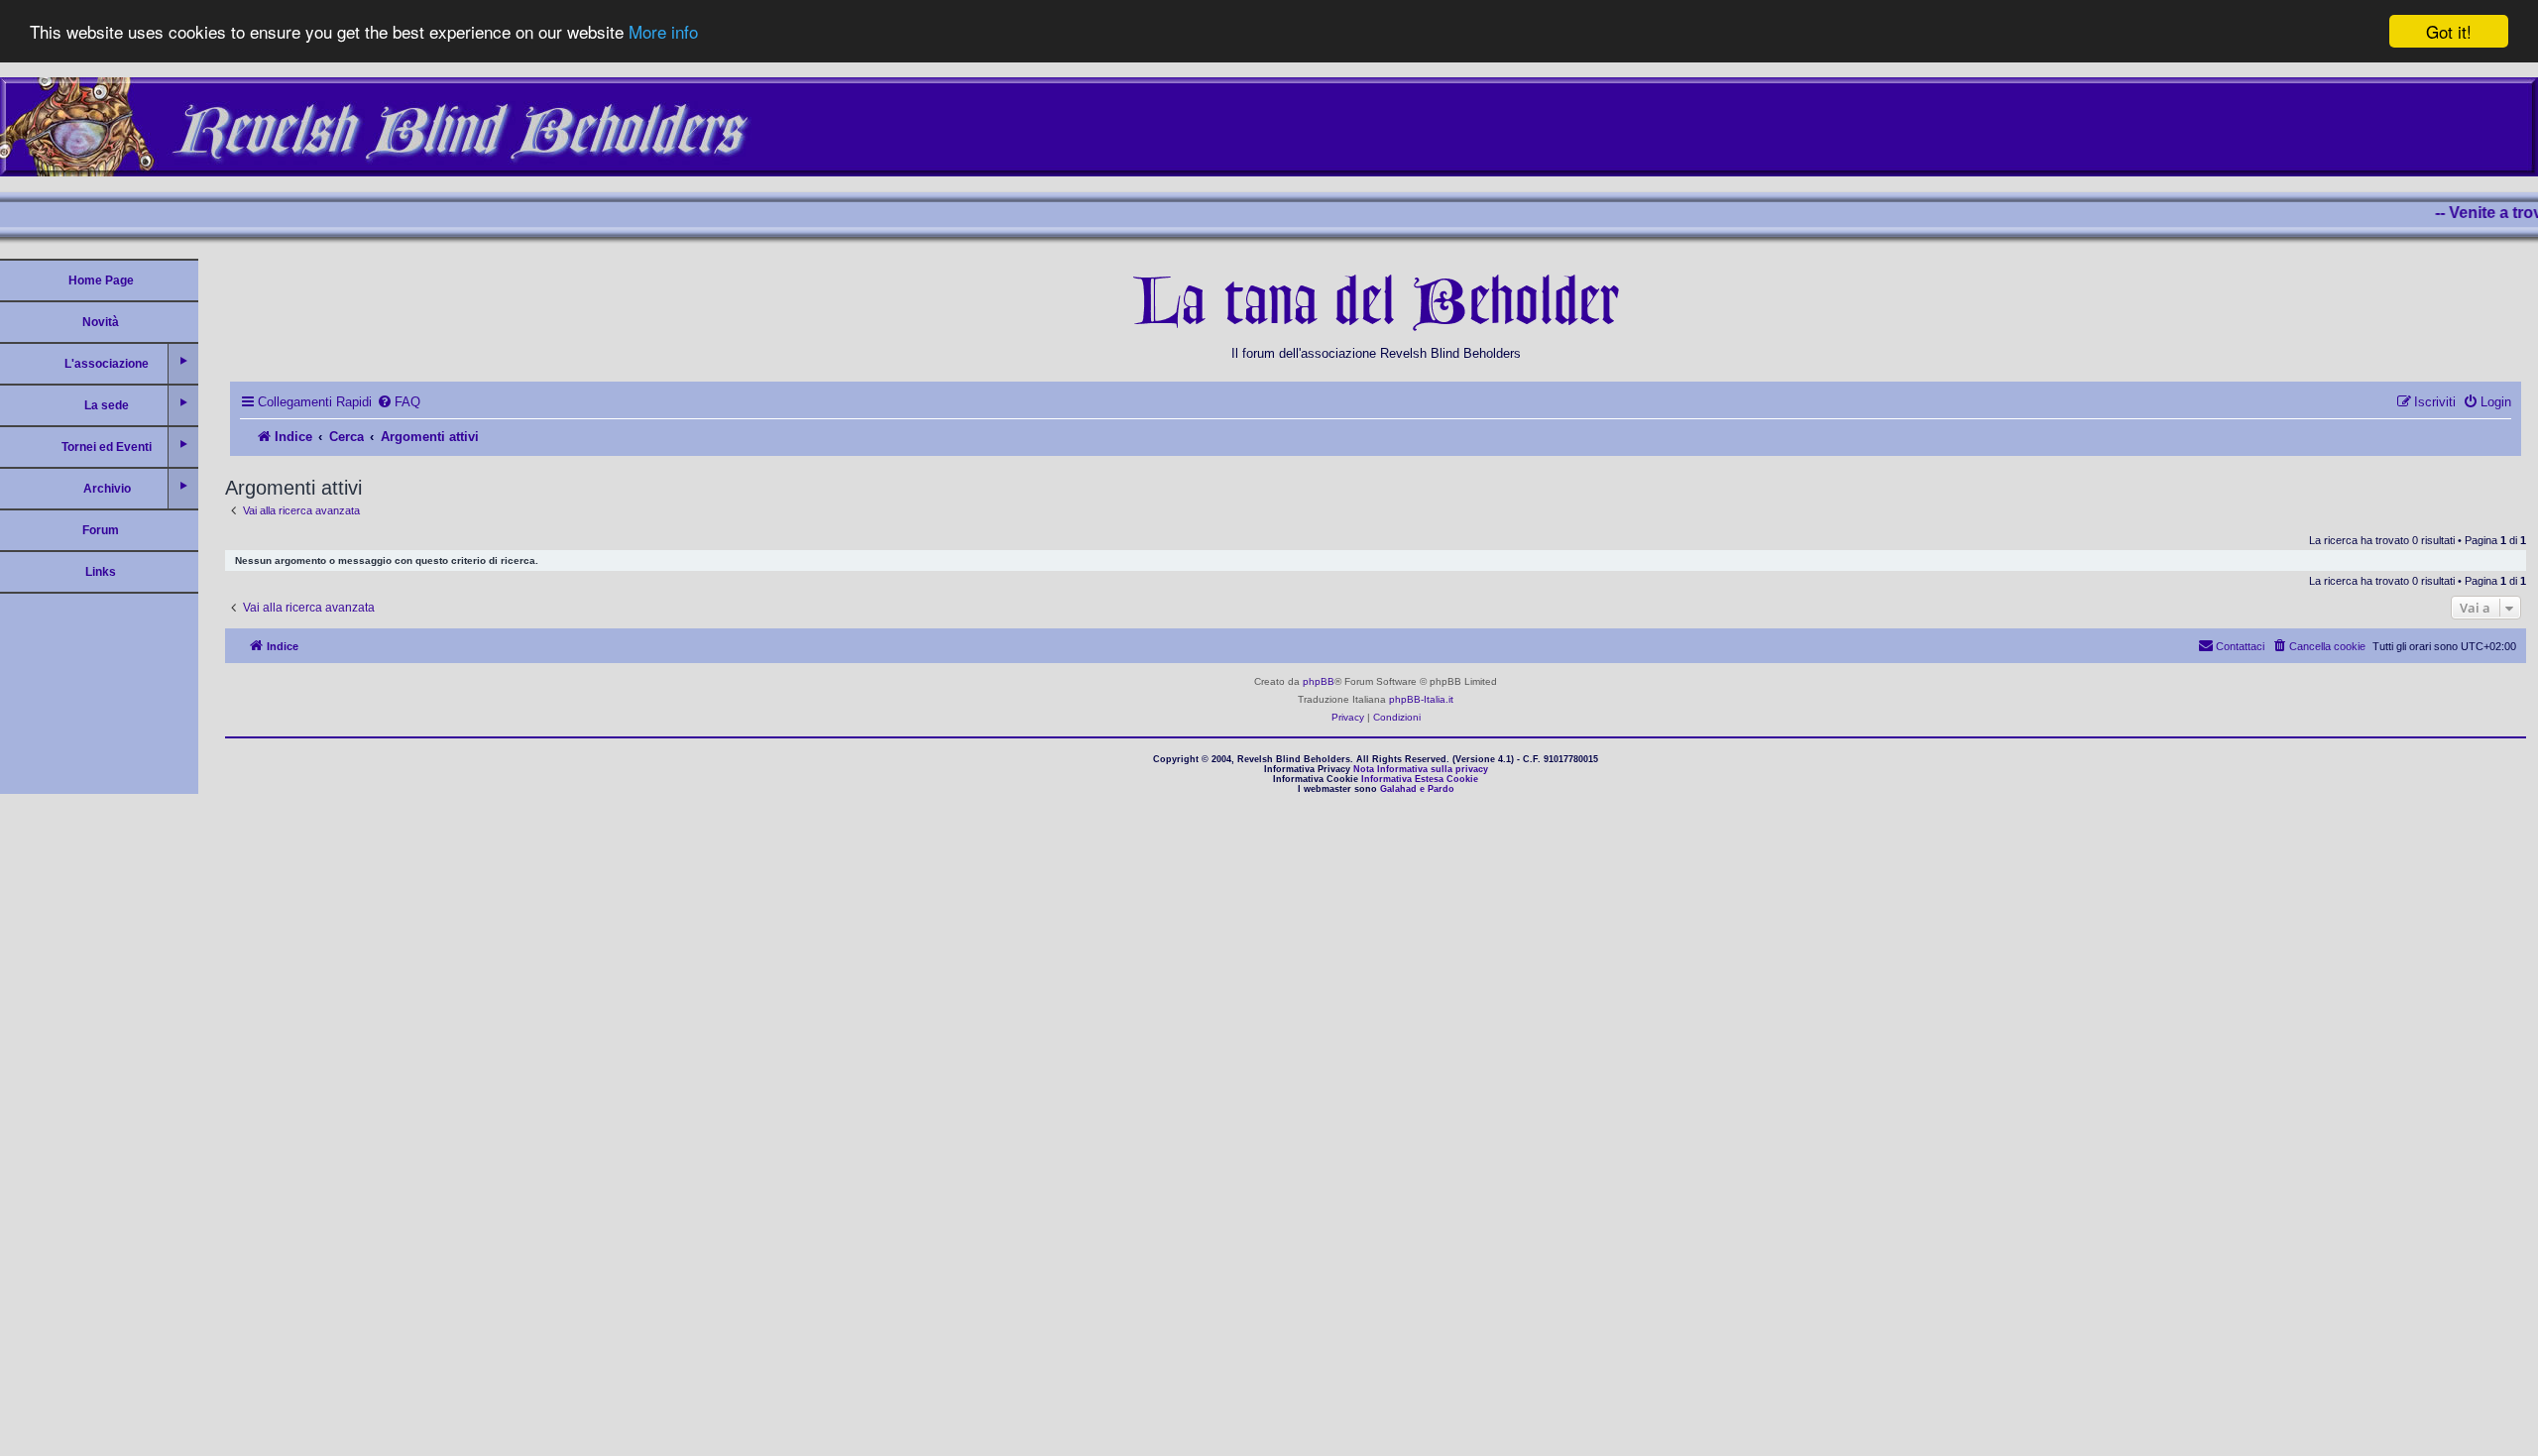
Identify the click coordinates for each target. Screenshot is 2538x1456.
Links (101, 572)
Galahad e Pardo (1417, 789)
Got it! (2449, 31)
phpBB (1319, 681)
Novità (101, 322)
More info (663, 32)
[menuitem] (399, 402)
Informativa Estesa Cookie (1420, 779)
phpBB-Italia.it (1421, 699)
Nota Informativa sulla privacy (1421, 769)
